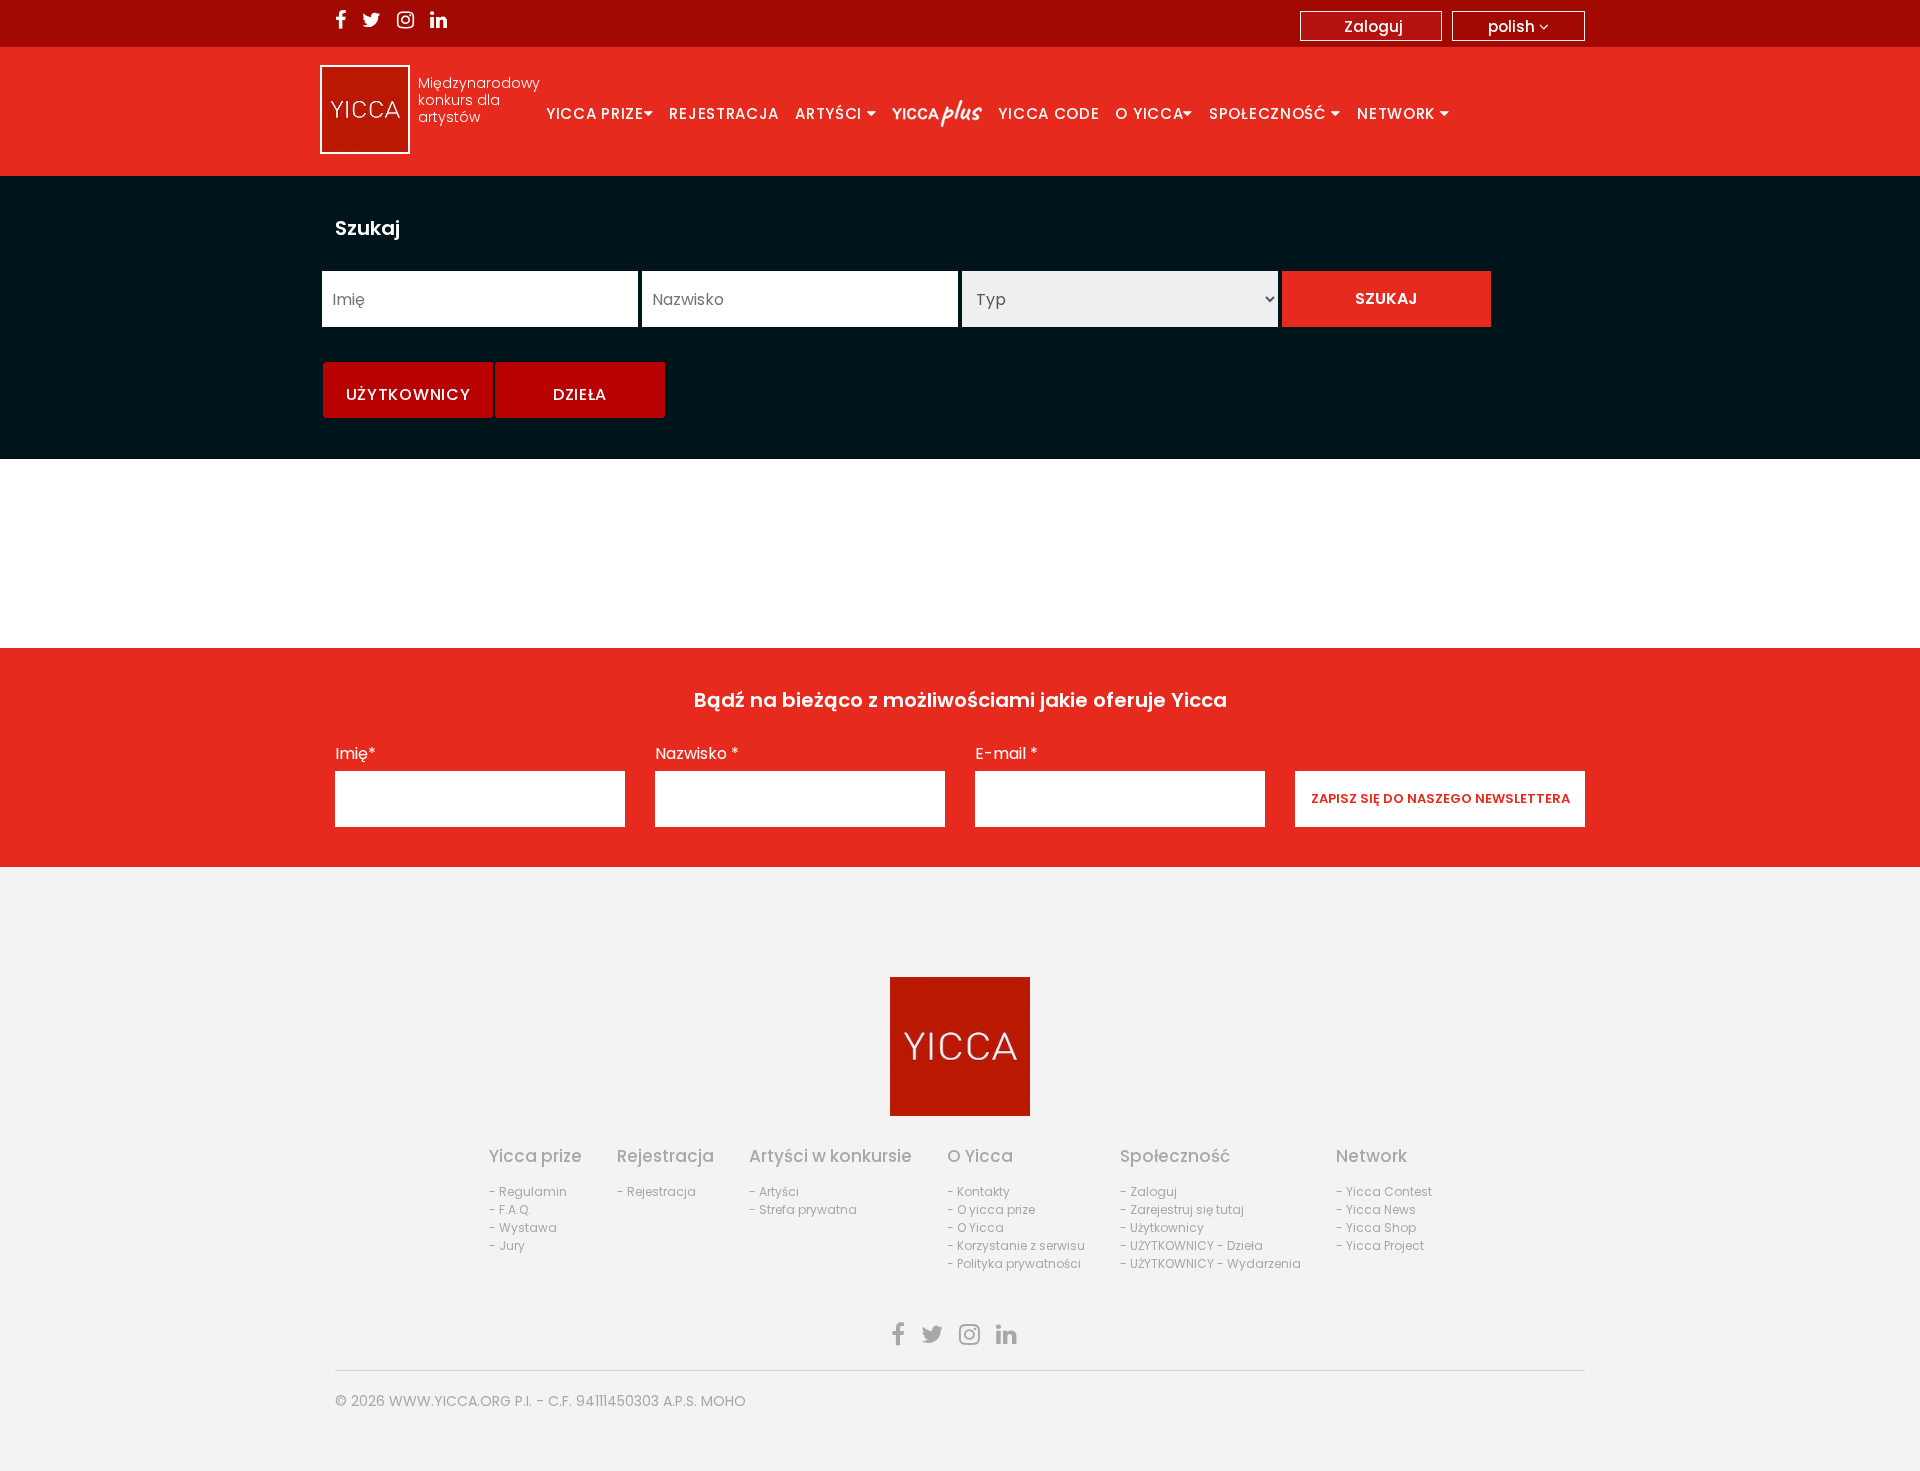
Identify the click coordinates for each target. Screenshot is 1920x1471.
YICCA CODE (1048, 113)
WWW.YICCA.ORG (450, 1401)
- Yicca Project (1380, 1245)
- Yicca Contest (1384, 1191)
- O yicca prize (991, 1209)
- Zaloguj (1148, 1191)
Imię (355, 754)
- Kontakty (978, 1191)
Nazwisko (697, 754)
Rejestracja (724, 113)
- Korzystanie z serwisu (1016, 1245)
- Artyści (774, 1191)
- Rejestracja (656, 1191)
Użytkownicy (408, 394)
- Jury (507, 1245)
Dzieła (580, 394)
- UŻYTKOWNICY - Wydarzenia (1210, 1263)
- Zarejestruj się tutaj (1182, 1209)
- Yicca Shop (1376, 1227)
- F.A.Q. (510, 1209)
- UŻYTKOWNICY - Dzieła (1191, 1245)
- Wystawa (523, 1227)
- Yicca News (1376, 1209)
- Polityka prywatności (1014, 1263)
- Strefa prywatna (803, 1209)
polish (1513, 26)
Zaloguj (1373, 26)
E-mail (1006, 754)
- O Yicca (975, 1227)
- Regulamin (528, 1191)
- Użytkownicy (1162, 1227)
